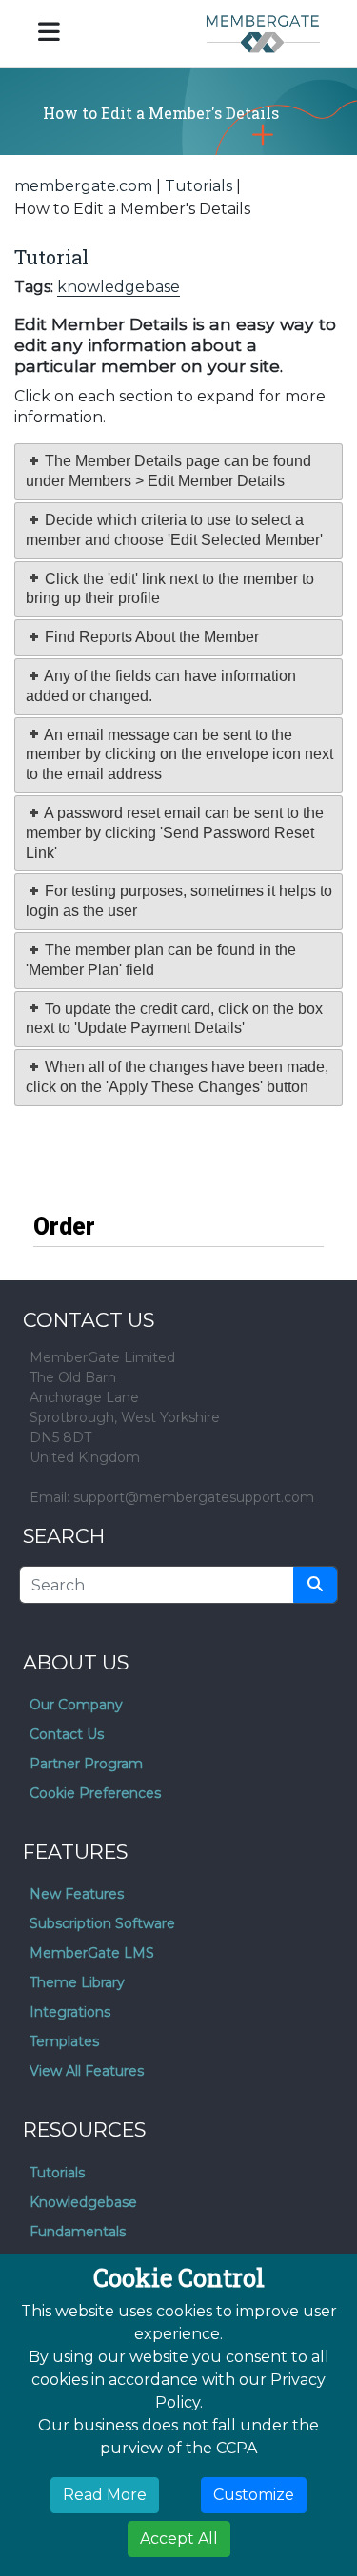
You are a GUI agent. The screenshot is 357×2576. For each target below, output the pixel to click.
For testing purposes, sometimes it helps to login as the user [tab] (179, 901)
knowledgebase (119, 287)
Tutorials (198, 186)
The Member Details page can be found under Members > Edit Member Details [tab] (169, 471)
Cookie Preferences (95, 1793)
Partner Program (86, 1764)
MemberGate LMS (92, 1953)
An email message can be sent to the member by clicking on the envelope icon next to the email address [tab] (179, 755)
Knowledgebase (83, 2202)
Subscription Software (102, 1923)
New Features (77, 1894)
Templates (64, 2041)
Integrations (70, 2012)
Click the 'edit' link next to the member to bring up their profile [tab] (170, 589)
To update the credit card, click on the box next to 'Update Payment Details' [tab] (174, 1019)
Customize (254, 2495)
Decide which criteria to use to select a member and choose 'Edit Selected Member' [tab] (174, 530)
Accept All (179, 2538)
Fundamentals (78, 2232)
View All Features (87, 2071)
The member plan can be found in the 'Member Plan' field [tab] (161, 960)
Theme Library (77, 1982)
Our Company (76, 1705)
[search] (315, 1585)
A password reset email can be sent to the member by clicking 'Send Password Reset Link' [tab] (175, 833)
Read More (105, 2495)
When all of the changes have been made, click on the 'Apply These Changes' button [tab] (177, 1077)
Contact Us (67, 1734)
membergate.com (83, 186)
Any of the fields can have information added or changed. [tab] (161, 686)
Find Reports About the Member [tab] (150, 637)
